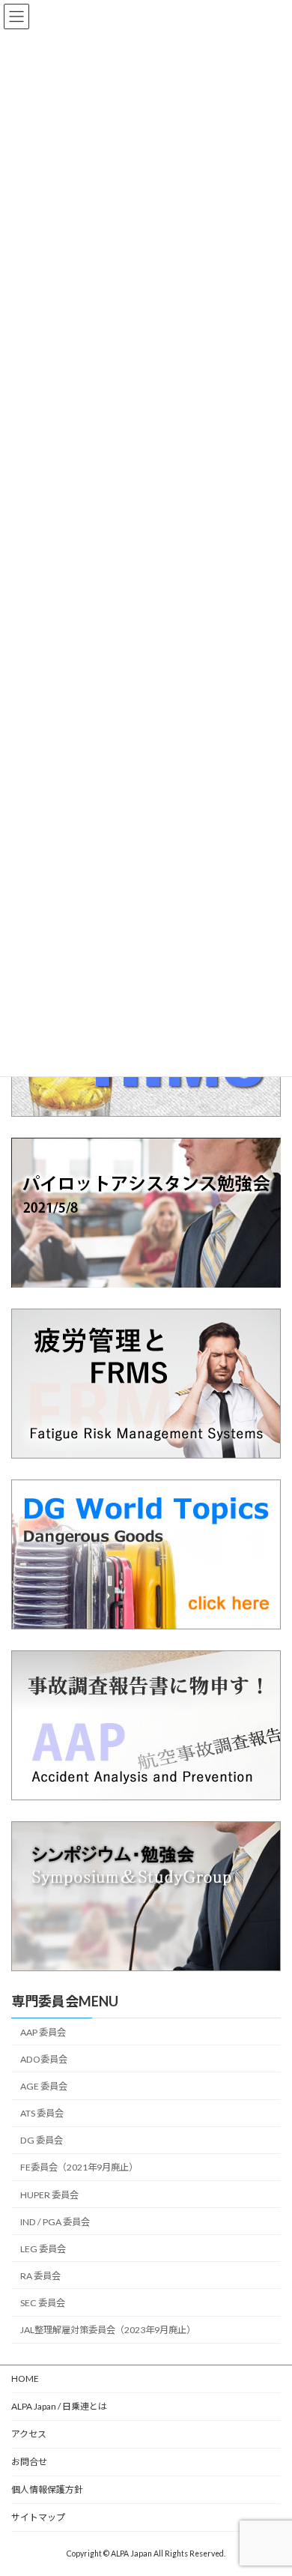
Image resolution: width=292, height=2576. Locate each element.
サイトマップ (38, 2517)
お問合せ (29, 2462)
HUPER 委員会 (49, 2194)
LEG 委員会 (43, 2249)
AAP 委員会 (43, 2032)
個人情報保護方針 (47, 2489)
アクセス (29, 2434)
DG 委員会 (42, 2140)
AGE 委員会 (44, 2086)
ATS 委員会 (42, 2113)
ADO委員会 (44, 2059)
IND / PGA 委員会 (55, 2221)
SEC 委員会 (43, 2303)
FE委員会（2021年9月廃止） (79, 2167)
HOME (25, 2379)
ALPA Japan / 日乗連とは (59, 2406)
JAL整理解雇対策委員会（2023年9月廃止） (108, 2330)
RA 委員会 (40, 2276)
